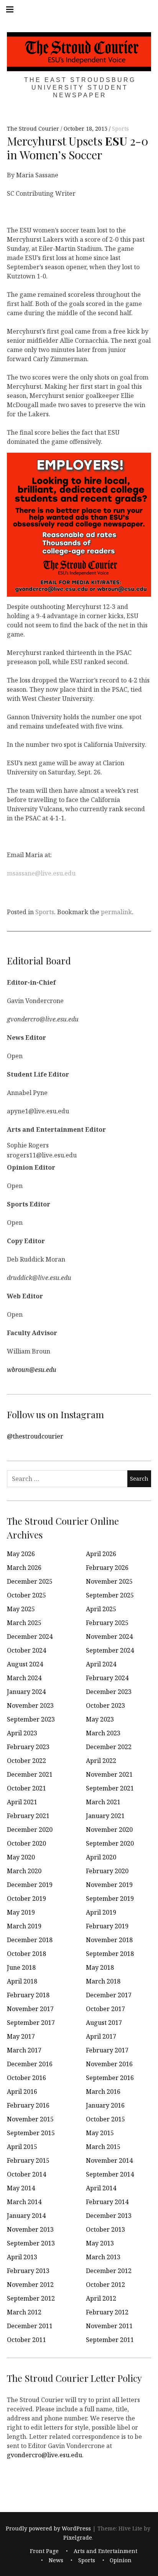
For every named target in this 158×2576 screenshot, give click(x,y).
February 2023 (28, 1747)
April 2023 (22, 1733)
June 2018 (21, 1967)
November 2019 (109, 1885)
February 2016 (28, 2105)
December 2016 (30, 2064)
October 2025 (26, 1595)
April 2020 (101, 1857)
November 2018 (109, 1940)
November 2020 (109, 1830)
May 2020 (21, 1857)
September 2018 (110, 1954)
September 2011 (110, 2340)
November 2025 (109, 1581)
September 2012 (31, 2298)
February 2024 (107, 1678)
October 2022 (26, 1761)
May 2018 (100, 1967)
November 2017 (30, 2009)
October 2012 (105, 2285)
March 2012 (24, 2312)
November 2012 (30, 2285)
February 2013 (28, 2271)
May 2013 (100, 2243)
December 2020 (30, 1830)
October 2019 (26, 1898)
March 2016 (103, 2092)
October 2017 (105, 2009)
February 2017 (107, 2050)
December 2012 (109, 2271)
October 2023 (105, 1705)
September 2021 (110, 1788)
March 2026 (24, 1568)
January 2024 (26, 1692)
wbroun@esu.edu (32, 1370)
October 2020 (26, 1843)
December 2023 (109, 1692)
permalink (116, 912)
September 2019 (110, 1898)
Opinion (121, 2560)
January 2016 (105, 2105)
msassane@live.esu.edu (41, 873)
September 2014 (110, 2174)
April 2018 (22, 1981)
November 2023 (30, 1705)
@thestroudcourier (35, 1436)
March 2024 (24, 1678)
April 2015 (22, 2147)
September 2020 (110, 1843)
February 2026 (107, 1568)
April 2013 (22, 2257)
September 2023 (31, 1719)
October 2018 (26, 1954)
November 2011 (109, 2326)
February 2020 (107, 1871)
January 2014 (26, 2216)
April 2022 (101, 1761)
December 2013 (109, 2216)
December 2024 (30, 1637)
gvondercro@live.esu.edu (44, 2455)
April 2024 (101, 1664)
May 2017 (21, 2036)
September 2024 (110, 1650)
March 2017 (24, 2050)
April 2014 (101, 2188)
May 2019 (21, 1912)
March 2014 (24, 2202)
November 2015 (30, 2119)
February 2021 (28, 1816)
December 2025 (30, 1581)
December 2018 (30, 1940)
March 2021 (103, 1802)
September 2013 (31, 2243)
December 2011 (30, 2326)
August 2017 (104, 2023)
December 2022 (109, 1747)
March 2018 (103, 1981)
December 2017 (109, 1995)
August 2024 (25, 1664)
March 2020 (24, 1871)
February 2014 (107, 2202)
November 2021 (109, 1774)
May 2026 (21, 1554)
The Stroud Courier (34, 129)
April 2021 (22, 1802)
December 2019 (30, 1885)
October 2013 (105, 2229)
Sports (120, 129)
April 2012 (101, 2298)
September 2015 (31, 2133)
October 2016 (26, 2078)
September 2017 (31, 2023)
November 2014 (109, 2160)
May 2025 (21, 1609)
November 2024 (109, 1637)
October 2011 (26, 2340)
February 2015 (28, 2160)
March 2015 (103, 2147)
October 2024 (26, 1650)
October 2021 (26, 1788)
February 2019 (107, 1926)
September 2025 (110, 1595)
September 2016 (110, 2078)
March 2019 (24, 1926)
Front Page (44, 2551)
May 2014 (21, 2188)
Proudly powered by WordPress (48, 2528)
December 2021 (30, 1774)
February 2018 (28, 1995)
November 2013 (30, 2229)
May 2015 (100, 2133)
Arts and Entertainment (105, 2551)
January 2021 (105, 1816)
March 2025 (24, 1623)
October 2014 (26, 2174)
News (56, 2560)
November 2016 (109, 2064)
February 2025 (107, 1623)
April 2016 (22, 2092)
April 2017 (101, 2036)
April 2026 (101, 1554)
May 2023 (100, 1719)
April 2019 (101, 1912)
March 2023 (103, 1733)
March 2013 (103, 2257)
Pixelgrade (78, 2538)
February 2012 (107, 2312)
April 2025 (101, 1609)
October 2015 (105, 2119)
